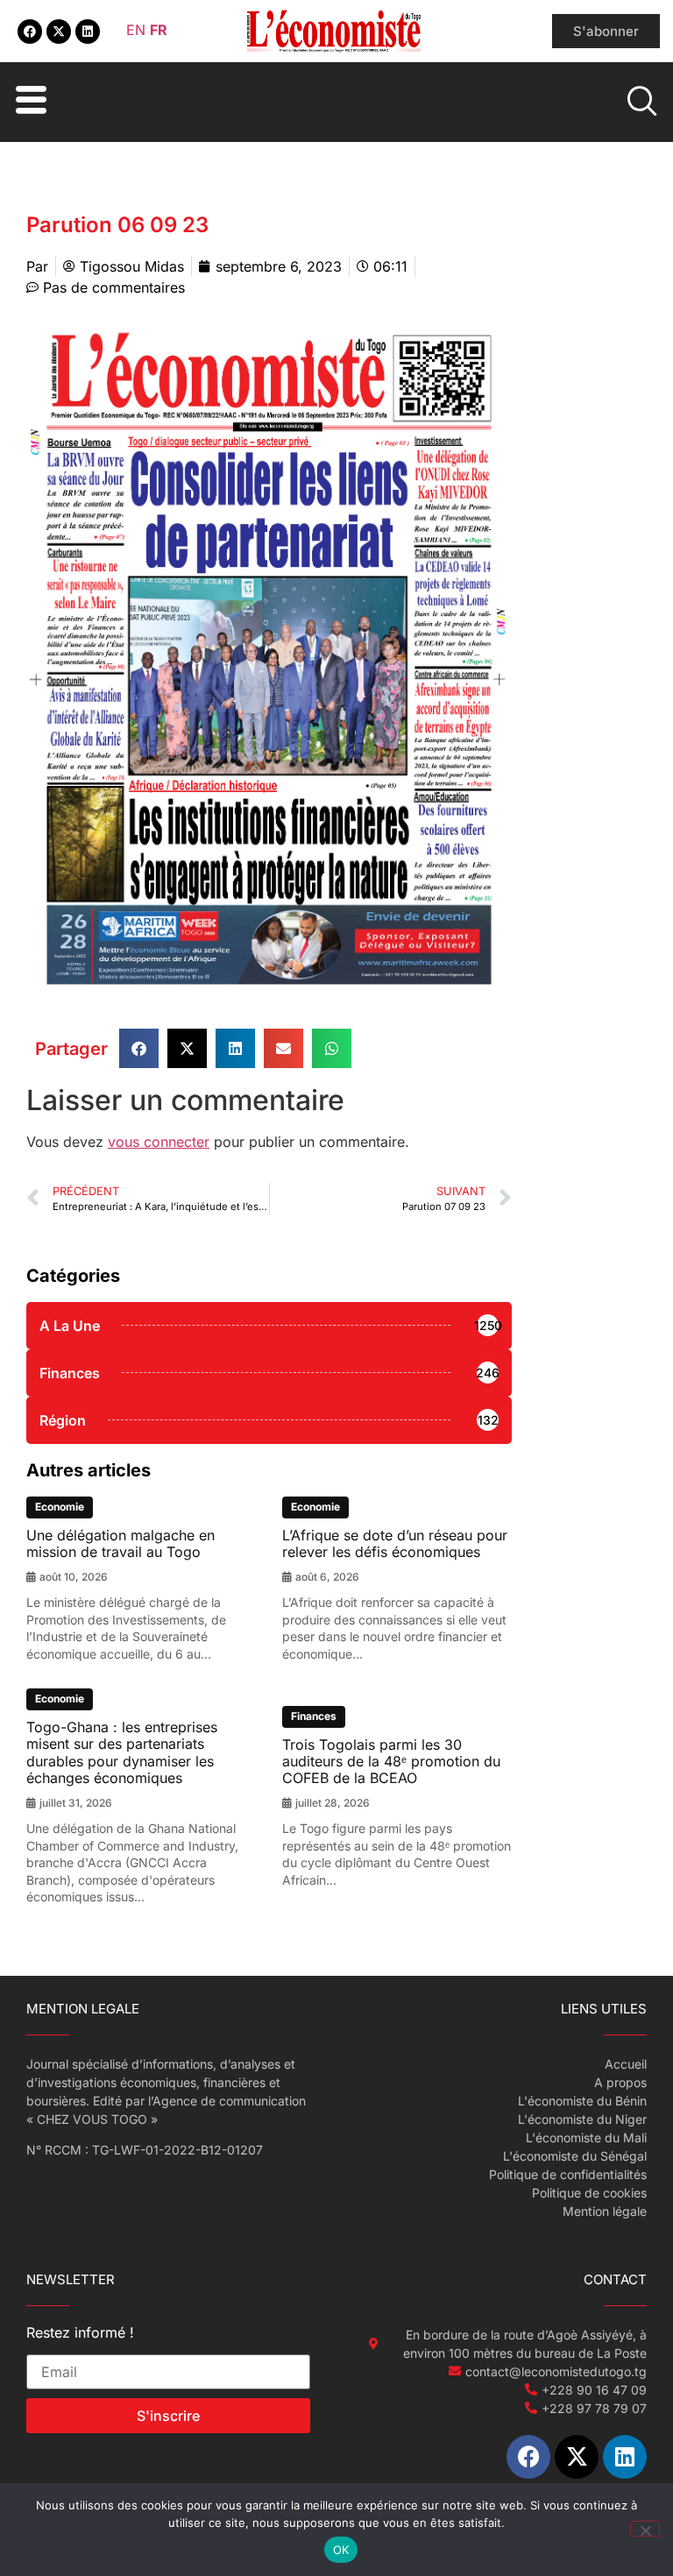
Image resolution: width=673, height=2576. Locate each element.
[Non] (645, 2529)
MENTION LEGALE (83, 2009)
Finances (314, 1716)
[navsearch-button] (644, 103)
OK (341, 2550)
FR (159, 30)
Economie (60, 1507)
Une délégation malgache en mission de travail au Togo (120, 1543)
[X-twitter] (59, 32)
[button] (139, 1048)
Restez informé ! (80, 2333)
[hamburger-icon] (28, 102)
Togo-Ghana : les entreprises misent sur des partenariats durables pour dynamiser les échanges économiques (122, 1752)
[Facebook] (30, 32)
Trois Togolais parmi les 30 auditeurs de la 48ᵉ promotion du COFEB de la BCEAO (391, 1761)
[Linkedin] (88, 32)
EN (136, 30)
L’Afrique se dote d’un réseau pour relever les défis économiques (395, 1543)
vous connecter (159, 1142)
